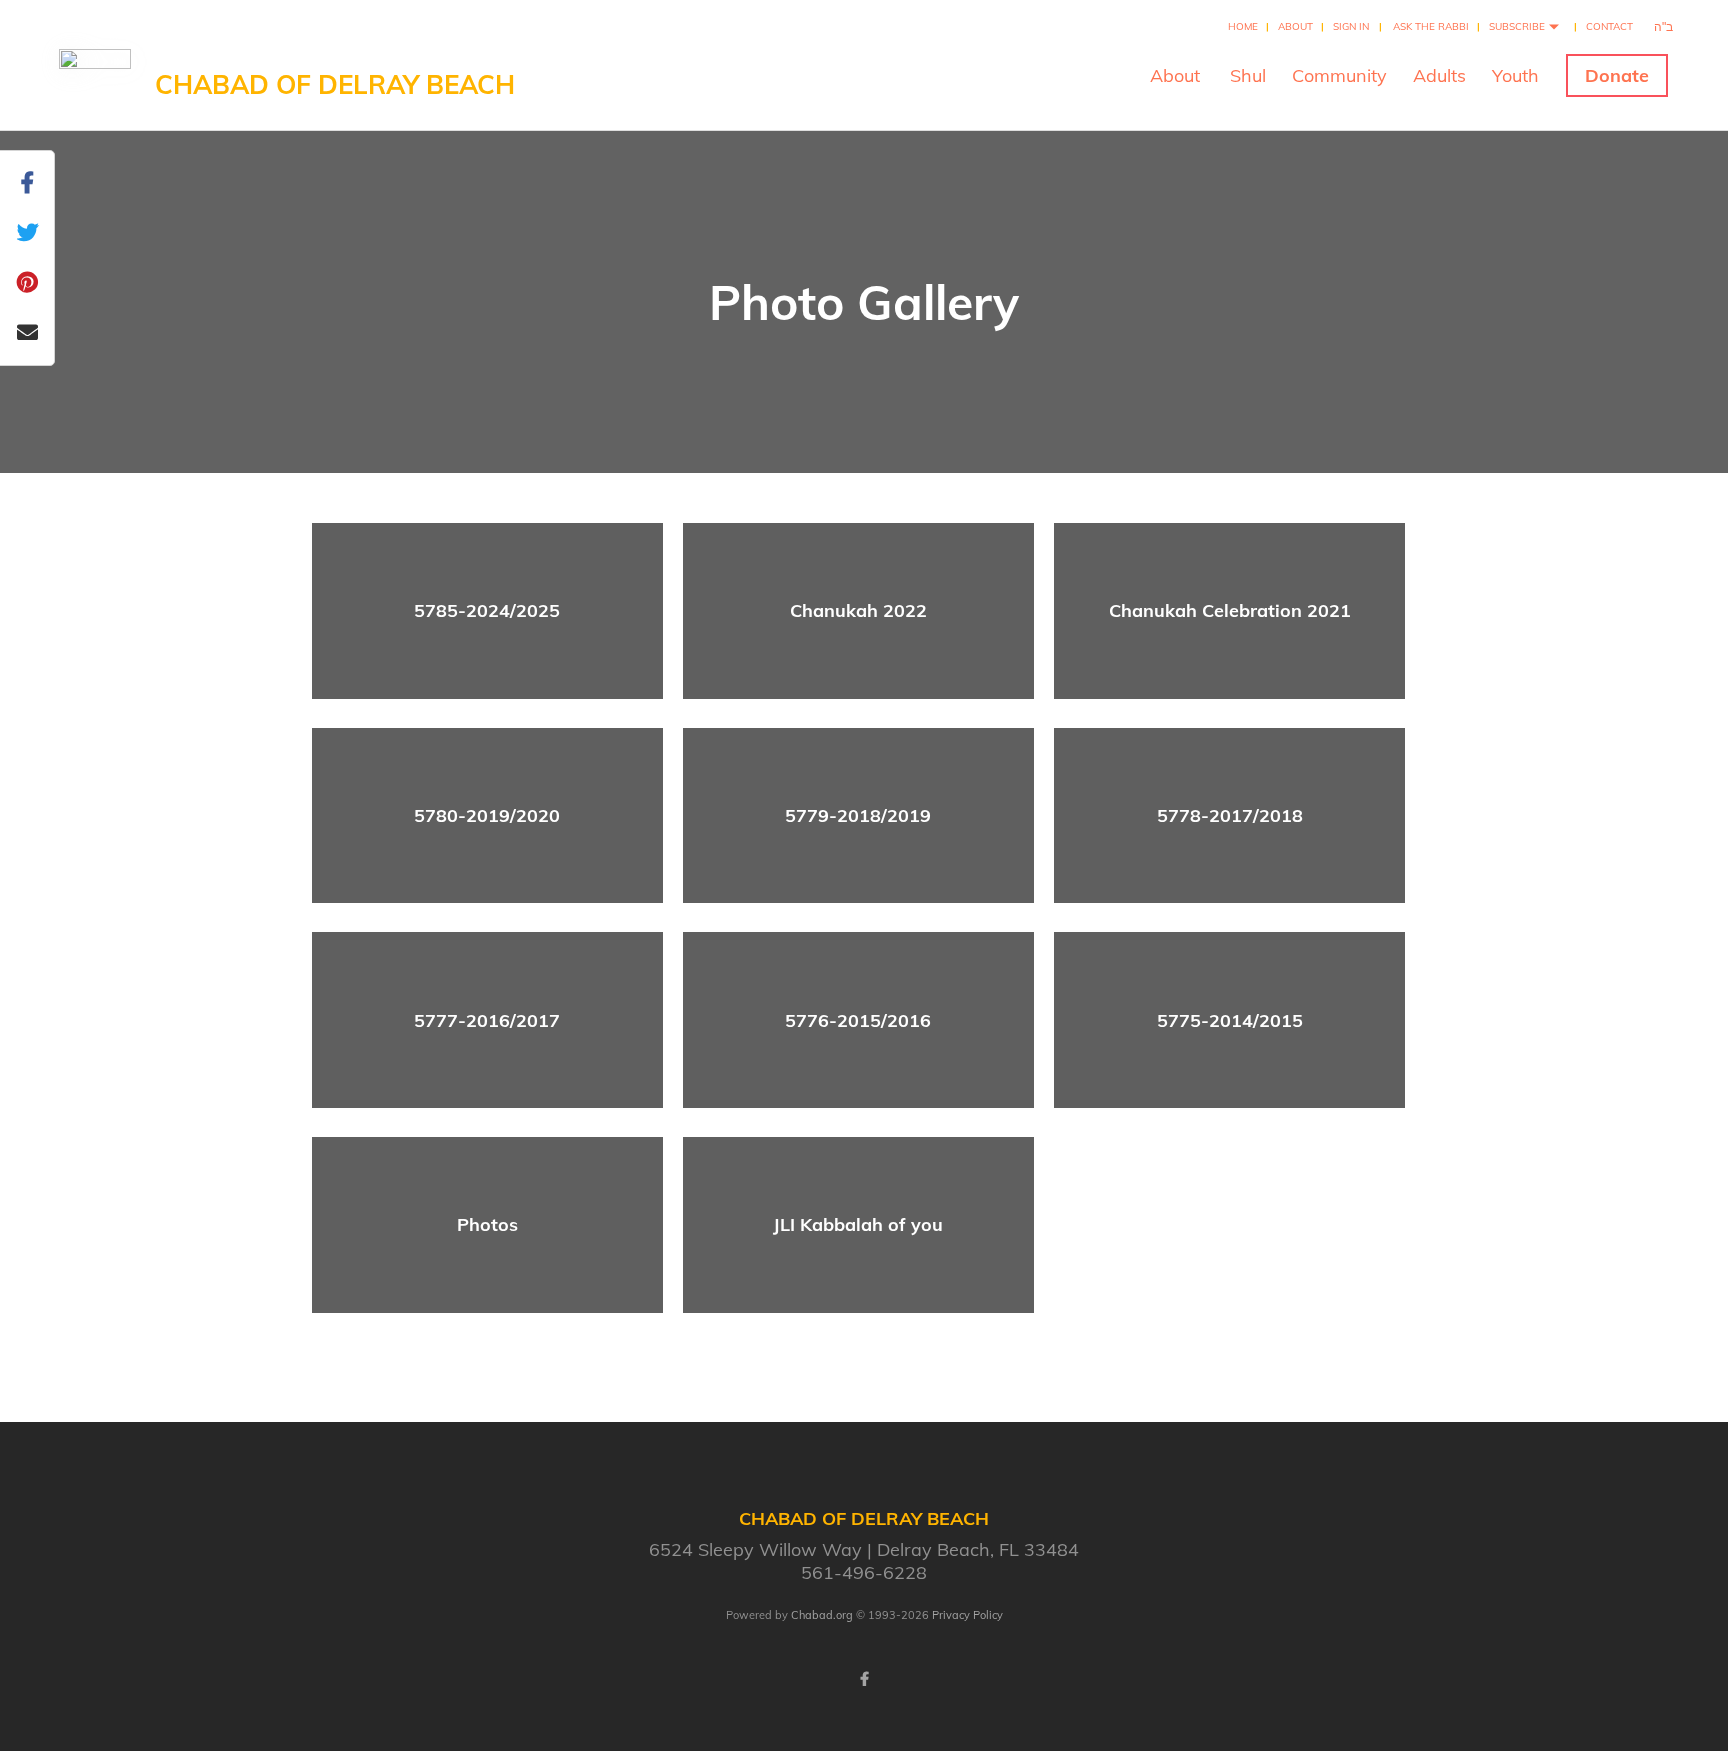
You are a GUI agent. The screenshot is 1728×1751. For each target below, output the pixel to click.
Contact (1609, 26)
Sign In (1351, 26)
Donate (1617, 75)
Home (1243, 26)
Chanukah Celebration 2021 (1230, 610)
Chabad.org (822, 1615)
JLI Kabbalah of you (858, 1224)
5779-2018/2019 (858, 815)
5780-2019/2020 (487, 815)
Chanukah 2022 (858, 610)
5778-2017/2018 (1230, 815)
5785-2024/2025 (487, 610)
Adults (1439, 75)
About (1295, 26)
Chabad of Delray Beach (335, 84)
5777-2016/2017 (487, 1020)
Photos (487, 1224)
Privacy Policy (967, 1615)
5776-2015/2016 (858, 1020)
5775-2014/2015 (1230, 1020)
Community (1339, 75)
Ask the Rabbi (1431, 26)
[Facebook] (864, 1679)
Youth (1515, 75)
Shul (1248, 75)
